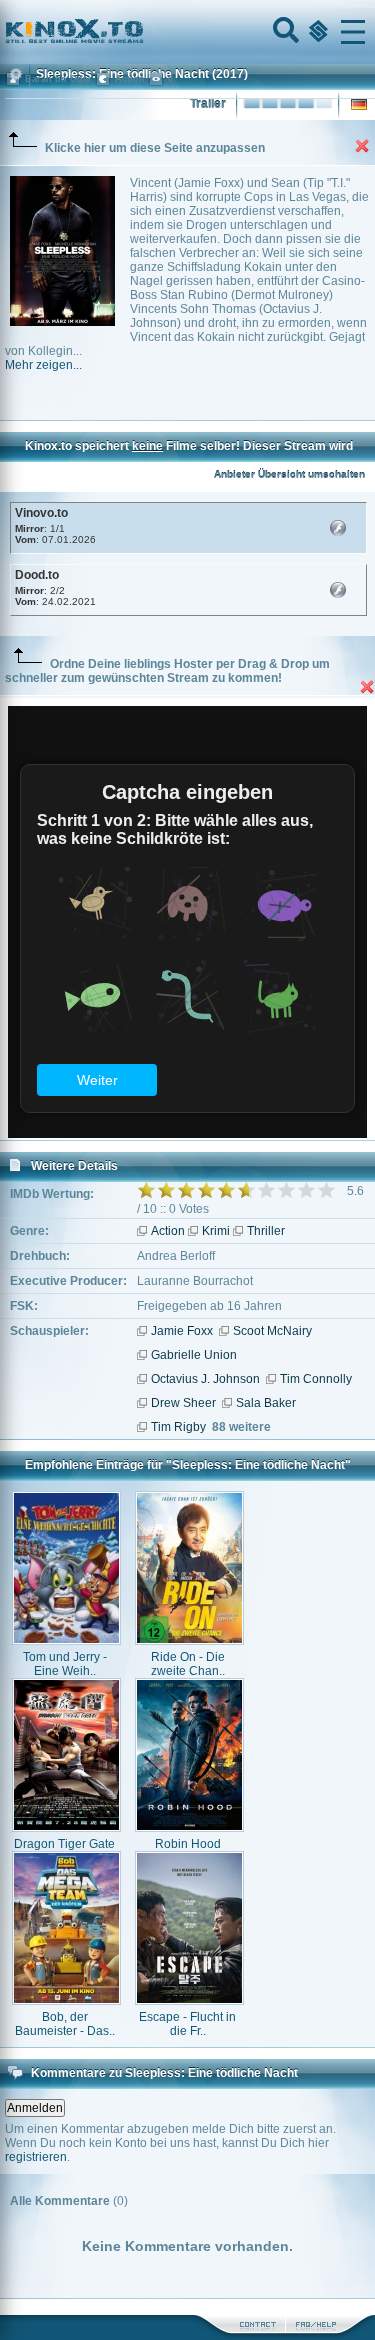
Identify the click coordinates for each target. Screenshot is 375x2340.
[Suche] (284, 32)
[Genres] (316, 32)
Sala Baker (266, 1403)
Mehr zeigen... (43, 365)
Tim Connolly (316, 1379)
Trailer (208, 104)
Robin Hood (188, 1844)
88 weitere (241, 1427)
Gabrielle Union (194, 1355)
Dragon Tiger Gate (64, 1844)
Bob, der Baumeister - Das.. (65, 2024)
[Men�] (353, 32)
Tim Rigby (178, 1427)
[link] (187, 32)
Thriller (266, 1231)
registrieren (36, 2157)
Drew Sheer (183, 1403)
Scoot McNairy (272, 1331)
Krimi (216, 1231)
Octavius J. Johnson (205, 1379)
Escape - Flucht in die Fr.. (187, 2024)
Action (168, 1231)
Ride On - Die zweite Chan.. (188, 1664)
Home (142, 32)
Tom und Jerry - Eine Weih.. (65, 1664)
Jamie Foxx (182, 1331)
